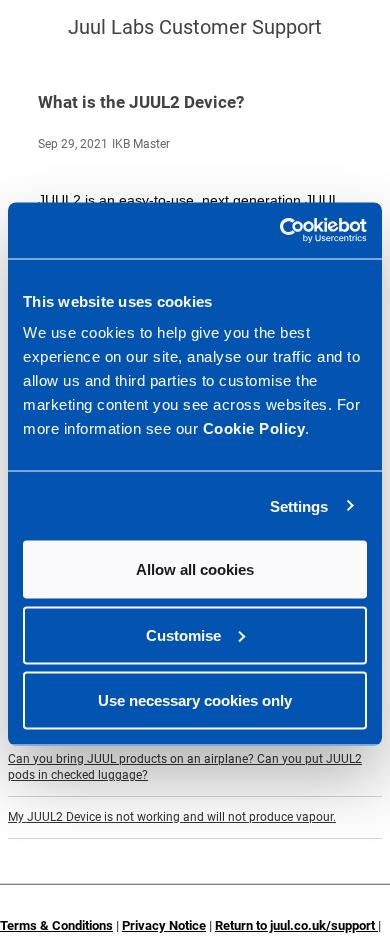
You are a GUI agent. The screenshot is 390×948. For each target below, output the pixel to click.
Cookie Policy (254, 428)
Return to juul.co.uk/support (296, 925)
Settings (299, 505)
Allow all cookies (195, 569)
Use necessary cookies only (195, 700)
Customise (183, 634)
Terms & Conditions (56, 925)
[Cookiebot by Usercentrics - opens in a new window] (280, 231)
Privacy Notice (164, 925)
